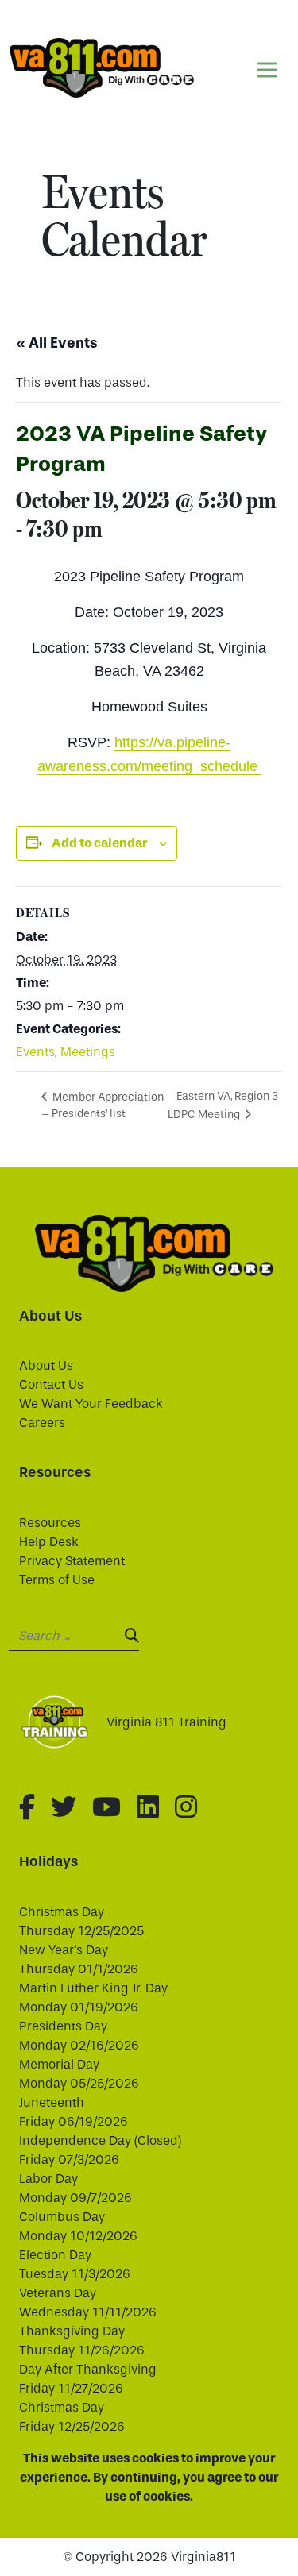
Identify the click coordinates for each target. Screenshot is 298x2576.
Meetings (88, 1052)
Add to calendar (99, 843)
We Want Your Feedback (91, 1404)
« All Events (57, 343)
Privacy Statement (72, 1561)
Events (35, 1052)
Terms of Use (57, 1580)
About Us (46, 1365)
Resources (50, 1523)
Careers (42, 1423)
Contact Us (51, 1384)
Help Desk (49, 1542)
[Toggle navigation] (267, 70)
